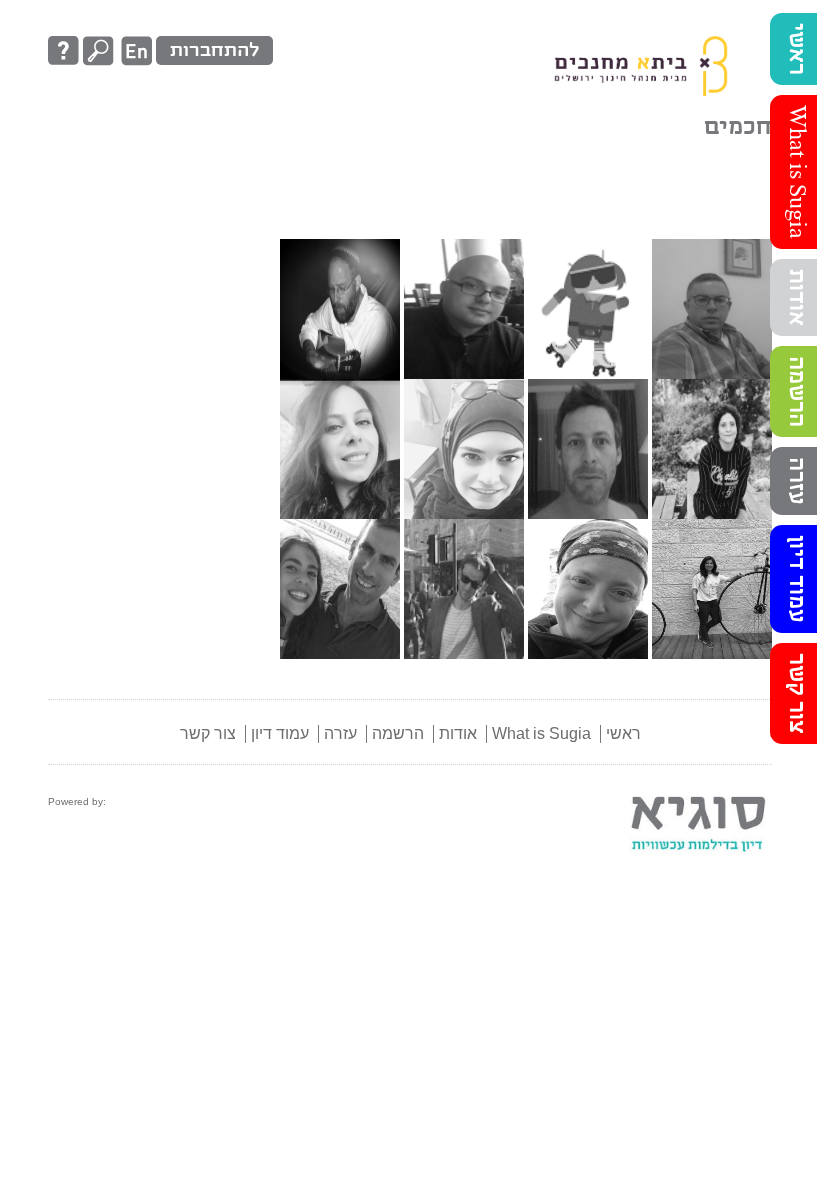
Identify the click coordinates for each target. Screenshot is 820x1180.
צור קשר (796, 693)
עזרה (796, 481)
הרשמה (796, 391)
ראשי (796, 49)
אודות (796, 297)
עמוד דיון (796, 579)
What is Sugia (796, 172)
